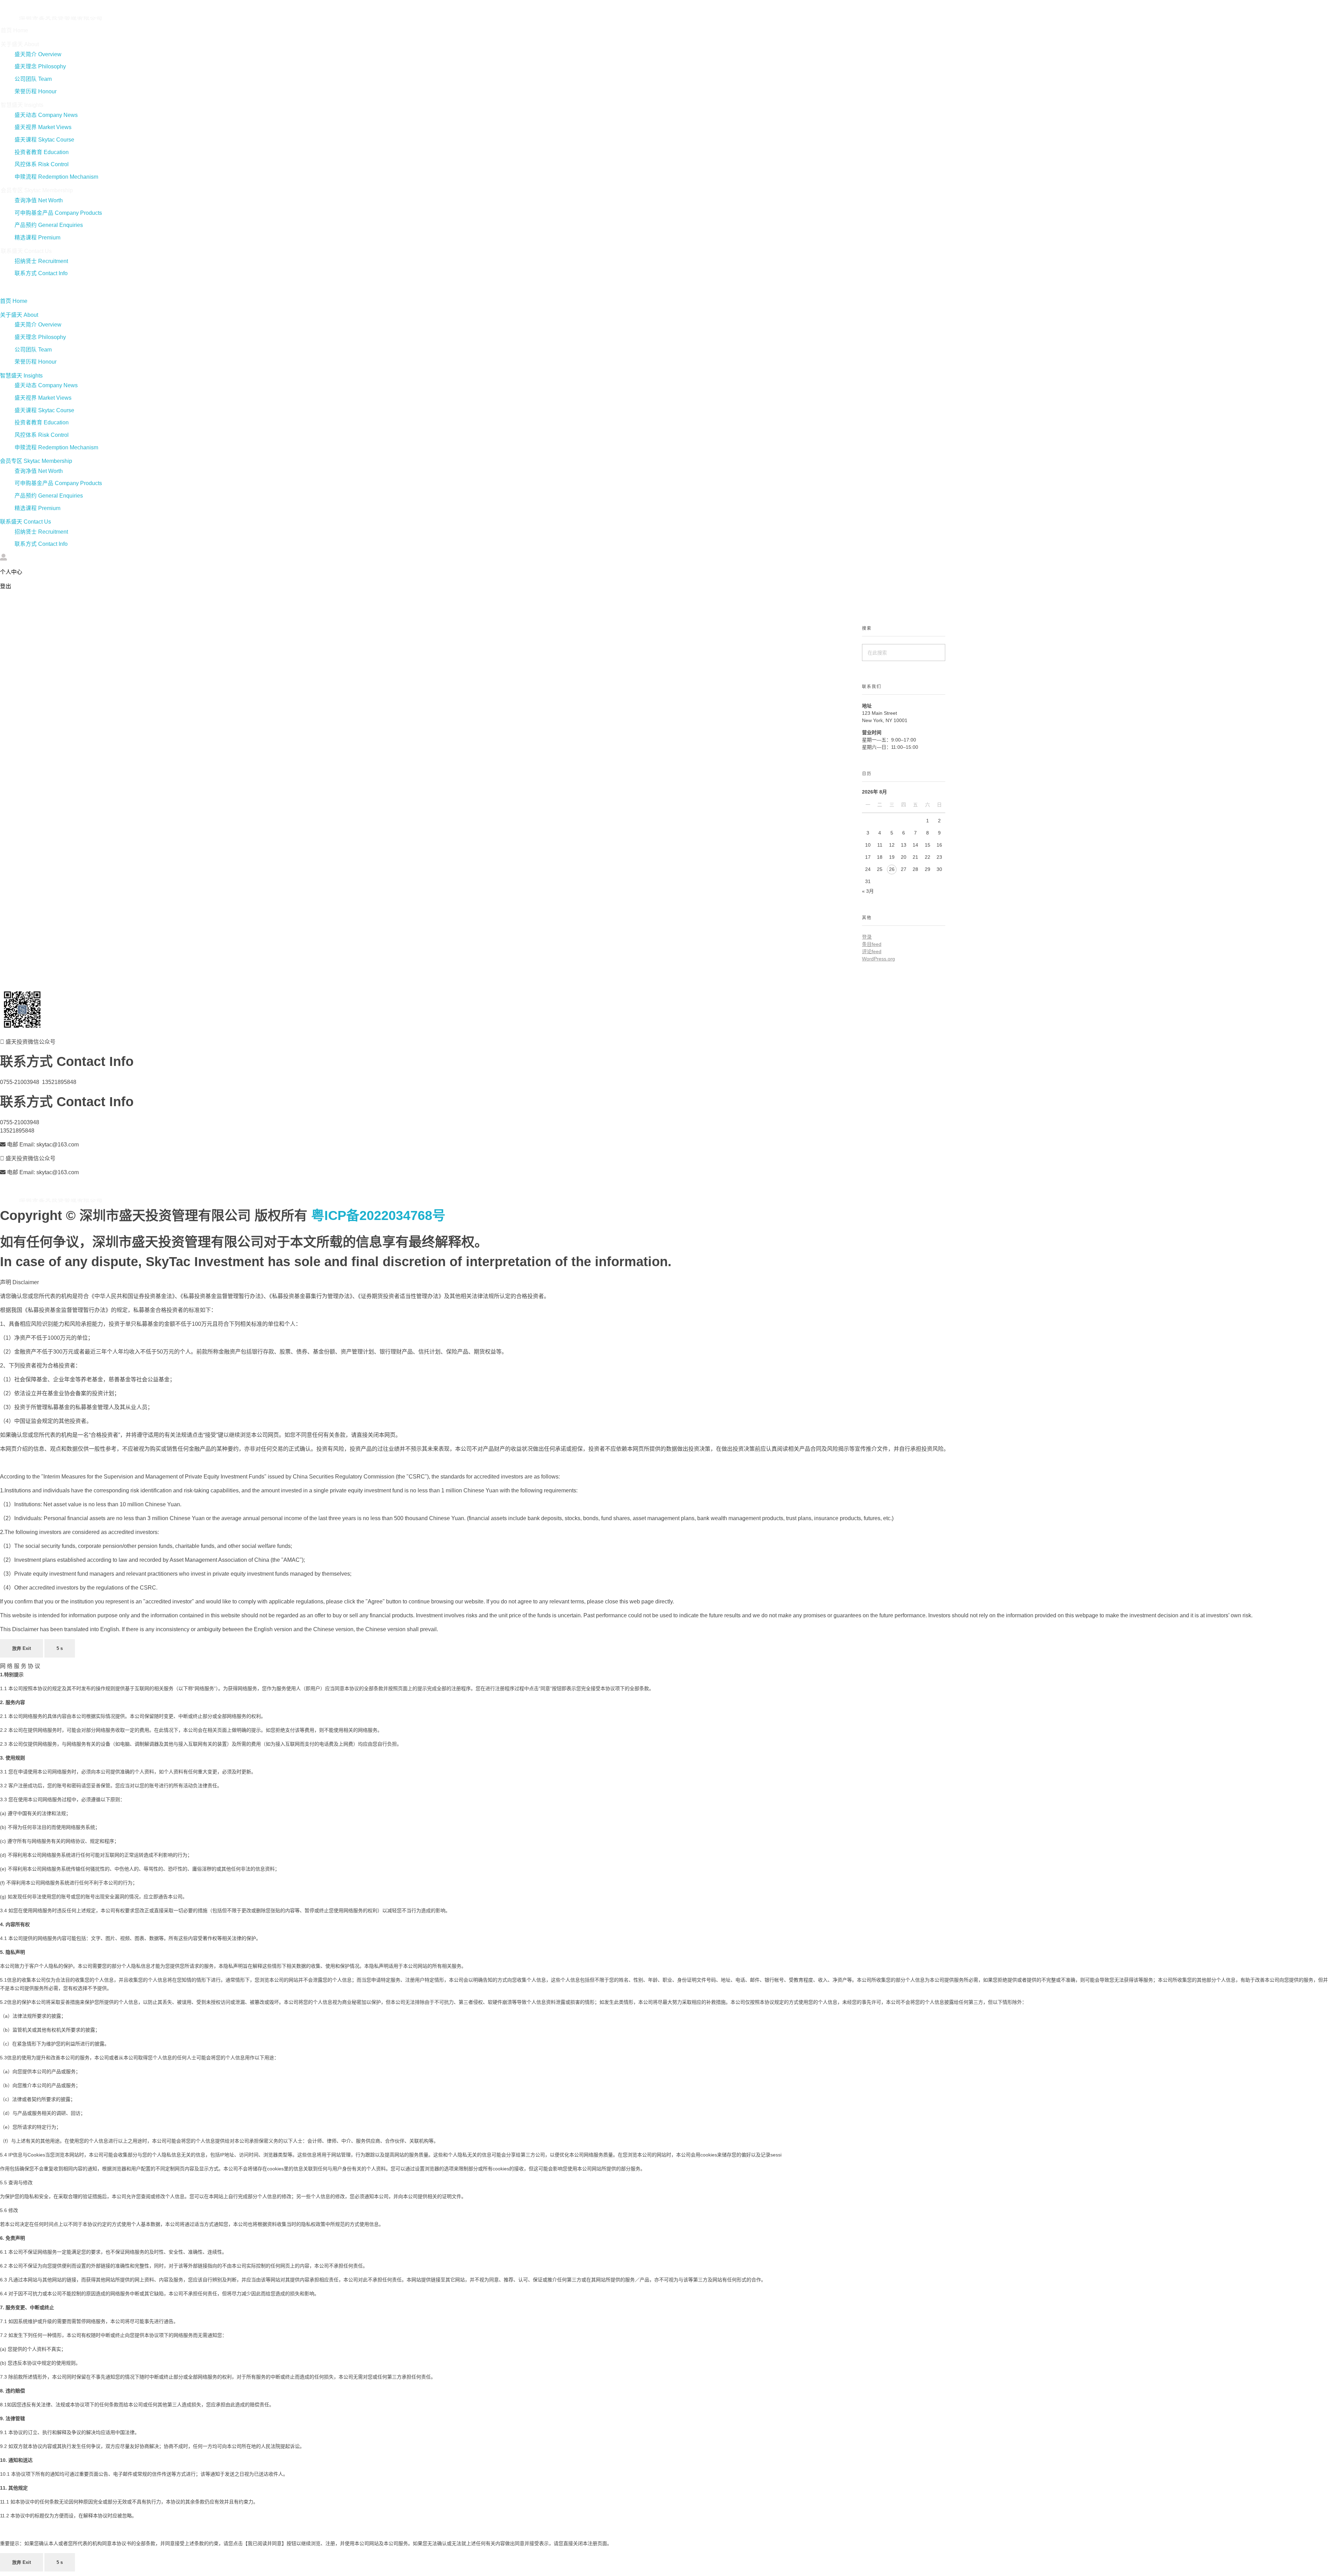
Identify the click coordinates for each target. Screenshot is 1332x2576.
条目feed (872, 944)
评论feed (872, 951)
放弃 (22, 1648)
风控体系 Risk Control (42, 164)
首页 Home (14, 30)
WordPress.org (878, 959)
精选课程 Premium (37, 238)
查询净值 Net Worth (39, 200)
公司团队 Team (33, 79)
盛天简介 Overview (38, 54)
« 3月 (868, 891)
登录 (867, 937)
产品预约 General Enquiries (49, 225)
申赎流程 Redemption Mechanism (56, 177)
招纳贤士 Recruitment (41, 261)
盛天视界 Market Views (43, 127)
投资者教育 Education (42, 152)
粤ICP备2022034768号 (378, 1215)
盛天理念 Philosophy (40, 66)
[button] (200, 287)
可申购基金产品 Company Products (58, 213)
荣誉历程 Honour (36, 91)
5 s (60, 1648)
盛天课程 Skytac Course (44, 140)
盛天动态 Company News (46, 115)
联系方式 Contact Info (41, 273)
